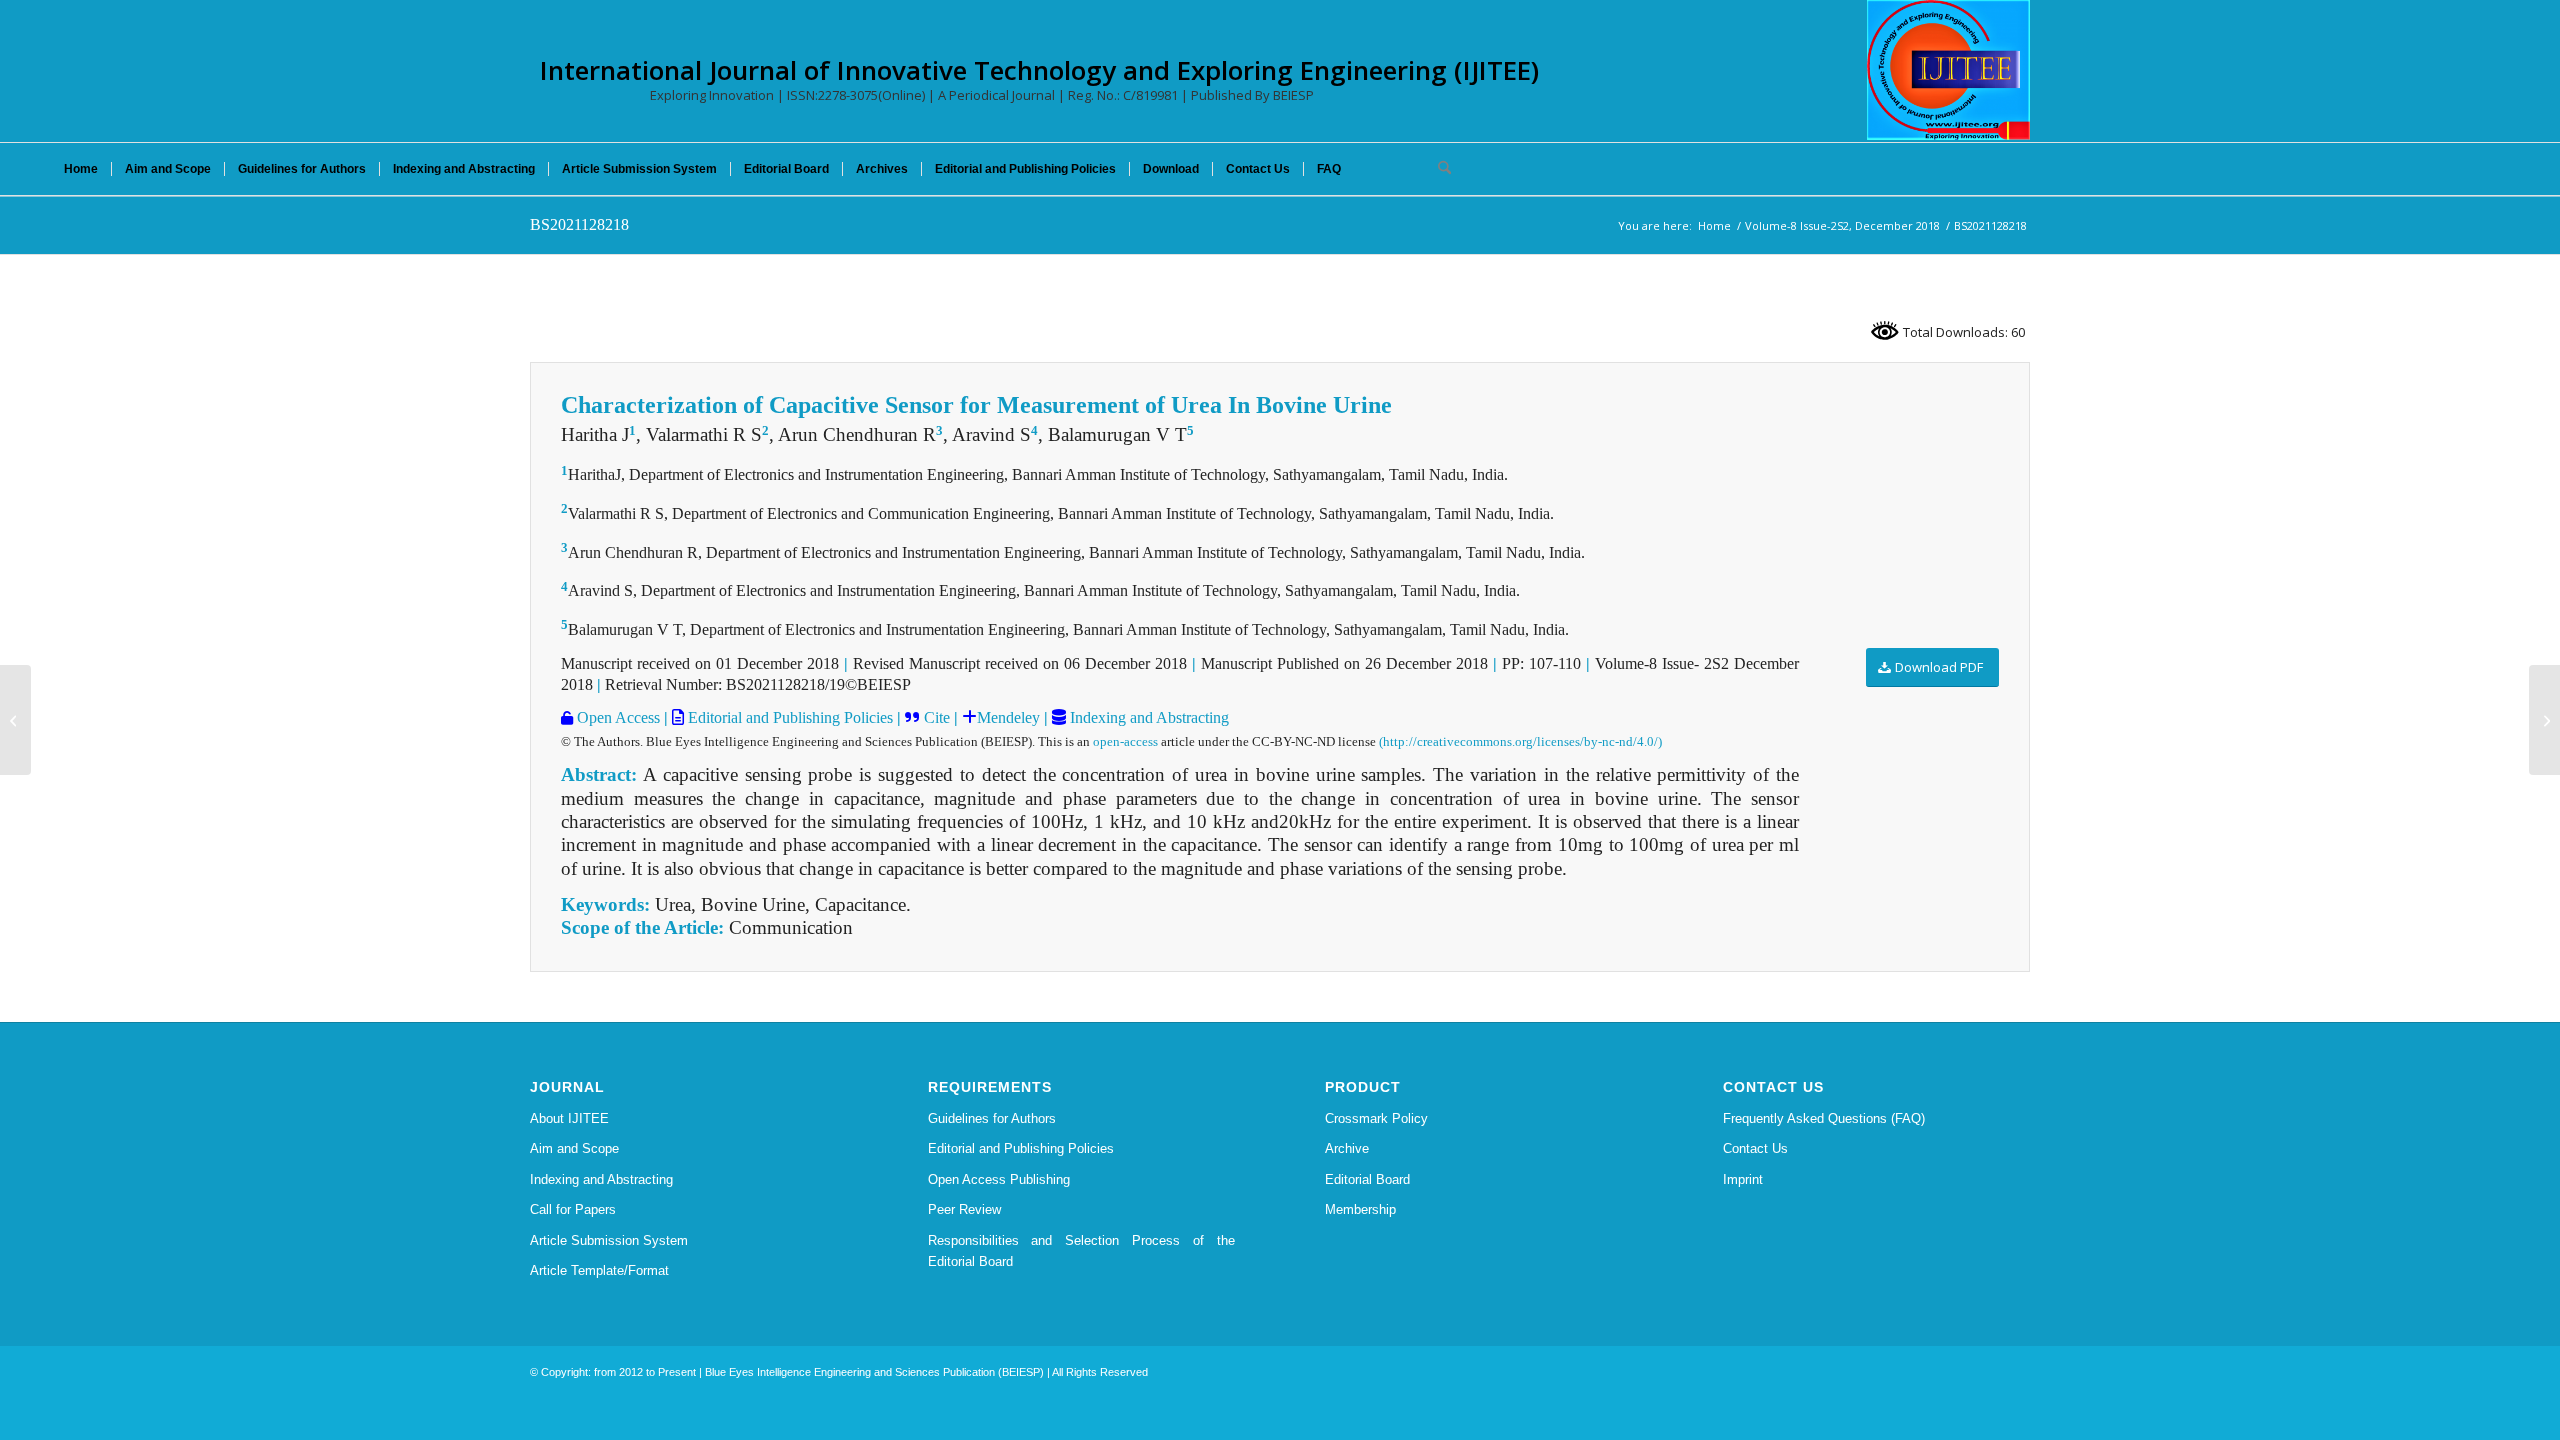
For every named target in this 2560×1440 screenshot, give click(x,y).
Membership (1360, 1209)
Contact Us (1755, 1148)
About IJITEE (569, 1118)
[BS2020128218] (15, 720)
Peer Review (964, 1209)
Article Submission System (609, 1240)
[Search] (1438, 169)
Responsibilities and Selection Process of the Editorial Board (1082, 1251)
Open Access (616, 717)
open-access (1125, 741)
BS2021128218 (579, 224)
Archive (1347, 1148)
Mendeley (1008, 717)
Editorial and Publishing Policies (788, 717)
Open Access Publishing (999, 1179)
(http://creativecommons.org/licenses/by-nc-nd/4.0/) (1520, 741)
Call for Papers (573, 1209)
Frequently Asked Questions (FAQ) (1824, 1118)
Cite (937, 717)
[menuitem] (81, 169)
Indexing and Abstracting (1147, 717)
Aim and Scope (574, 1148)
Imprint (1743, 1179)
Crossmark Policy (1376, 1118)
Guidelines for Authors (992, 1118)
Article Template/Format (599, 1270)
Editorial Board (1367, 1179)
